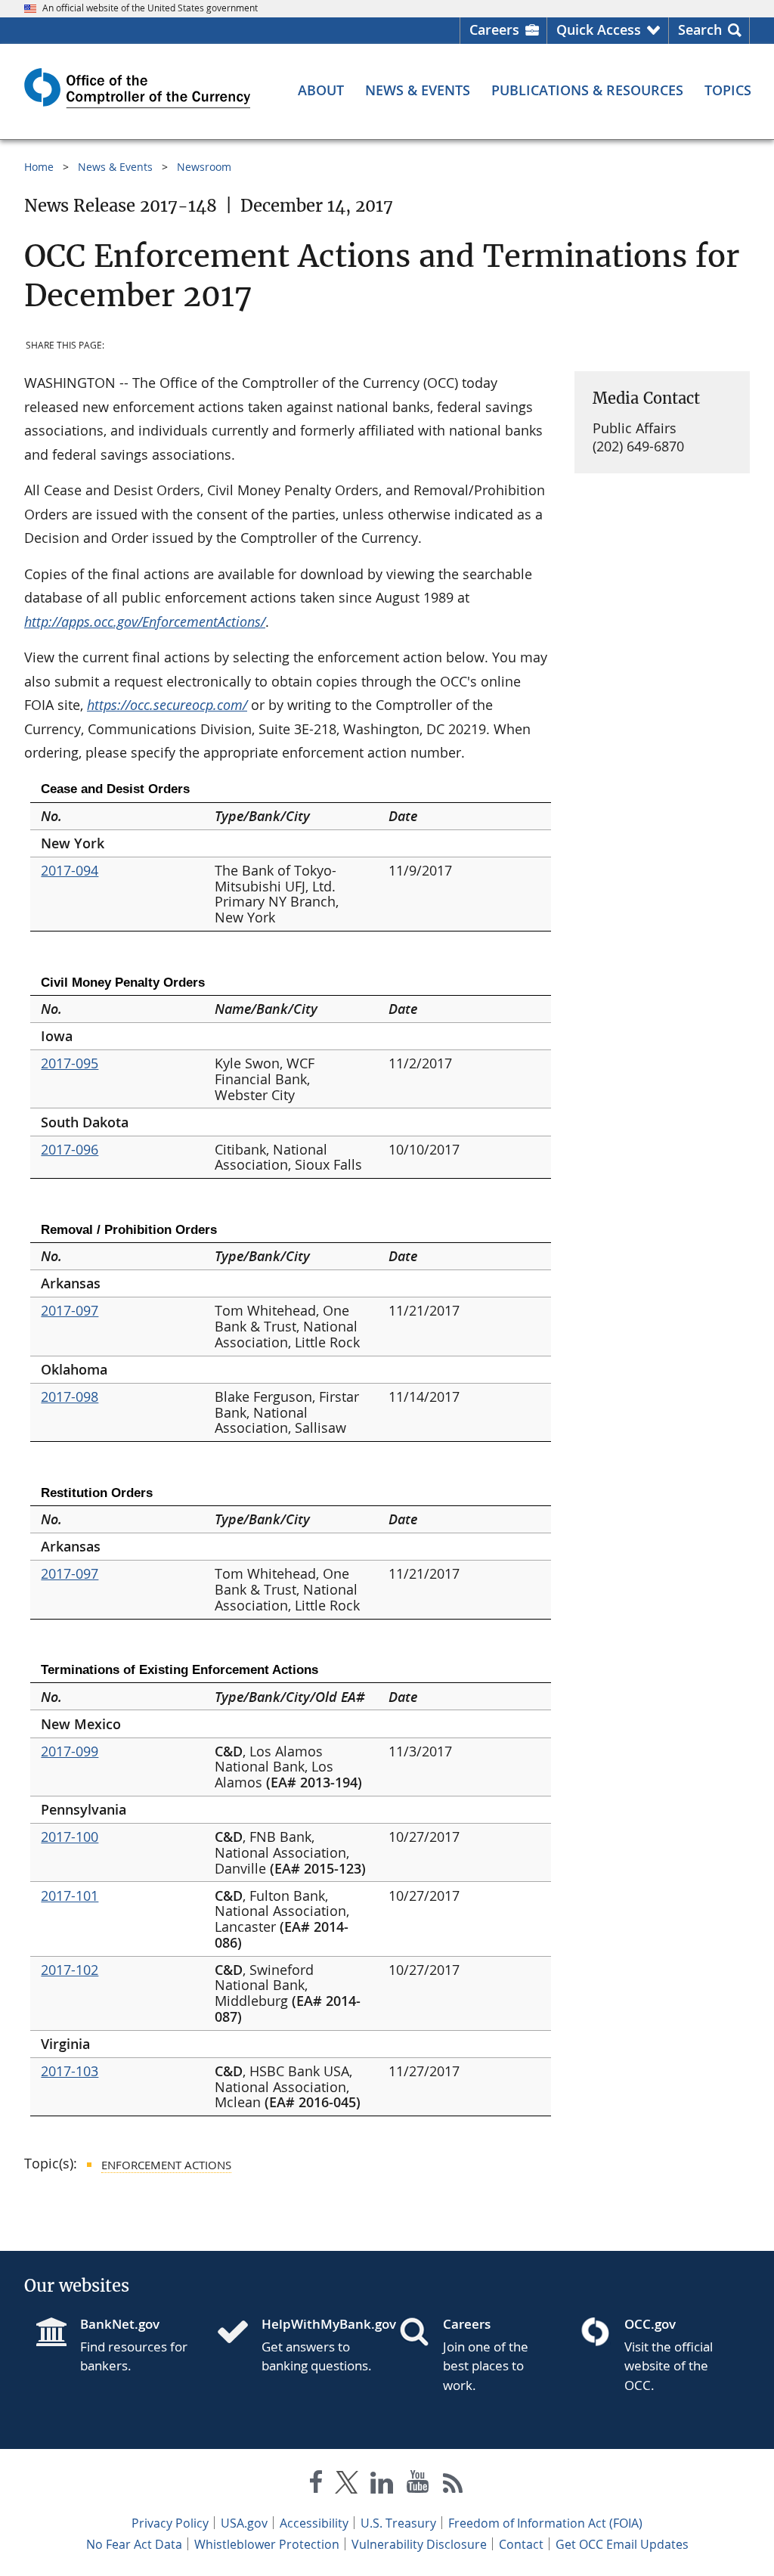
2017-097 (70, 1310)
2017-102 (70, 1970)
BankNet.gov (120, 2324)
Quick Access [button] (599, 29)
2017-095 (70, 1063)
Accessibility (314, 2523)
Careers (494, 29)
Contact (521, 2544)
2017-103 (70, 2071)
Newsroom (204, 167)
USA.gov (244, 2523)
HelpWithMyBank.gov (318, 2324)
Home (39, 167)
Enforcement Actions (166, 2165)
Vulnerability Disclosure (419, 2544)
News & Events (115, 167)
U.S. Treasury (398, 2523)
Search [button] (700, 29)
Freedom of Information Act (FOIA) (545, 2523)
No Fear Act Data (134, 2544)
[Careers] (420, 2333)
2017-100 (70, 1837)
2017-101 (70, 1896)
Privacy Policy (170, 2523)
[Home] (239, 2333)
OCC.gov (650, 2324)
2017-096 (70, 1149)
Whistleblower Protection (267, 2544)
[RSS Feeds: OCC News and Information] (453, 2485)
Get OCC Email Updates (622, 2544)
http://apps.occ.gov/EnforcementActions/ (145, 622)
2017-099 (70, 1751)
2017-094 (70, 870)
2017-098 (70, 1396)
